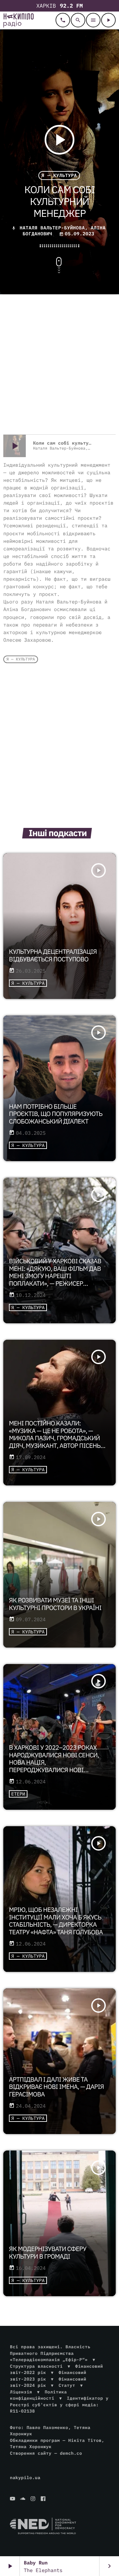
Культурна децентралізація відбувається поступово (53, 956)
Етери (18, 1794)
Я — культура (59, 176)
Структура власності (36, 2366)
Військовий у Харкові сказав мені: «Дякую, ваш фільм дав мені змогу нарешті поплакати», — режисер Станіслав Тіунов (55, 1276)
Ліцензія (21, 2392)
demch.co (71, 2453)
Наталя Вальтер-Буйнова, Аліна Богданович (63, 231)
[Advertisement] (59, 365)
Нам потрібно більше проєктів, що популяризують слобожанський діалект (56, 1114)
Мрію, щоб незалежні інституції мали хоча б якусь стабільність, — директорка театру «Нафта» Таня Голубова (56, 1921)
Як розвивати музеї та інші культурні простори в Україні (55, 1604)
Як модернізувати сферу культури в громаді (48, 2253)
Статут (67, 2385)
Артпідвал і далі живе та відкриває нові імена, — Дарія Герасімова (56, 2087)
